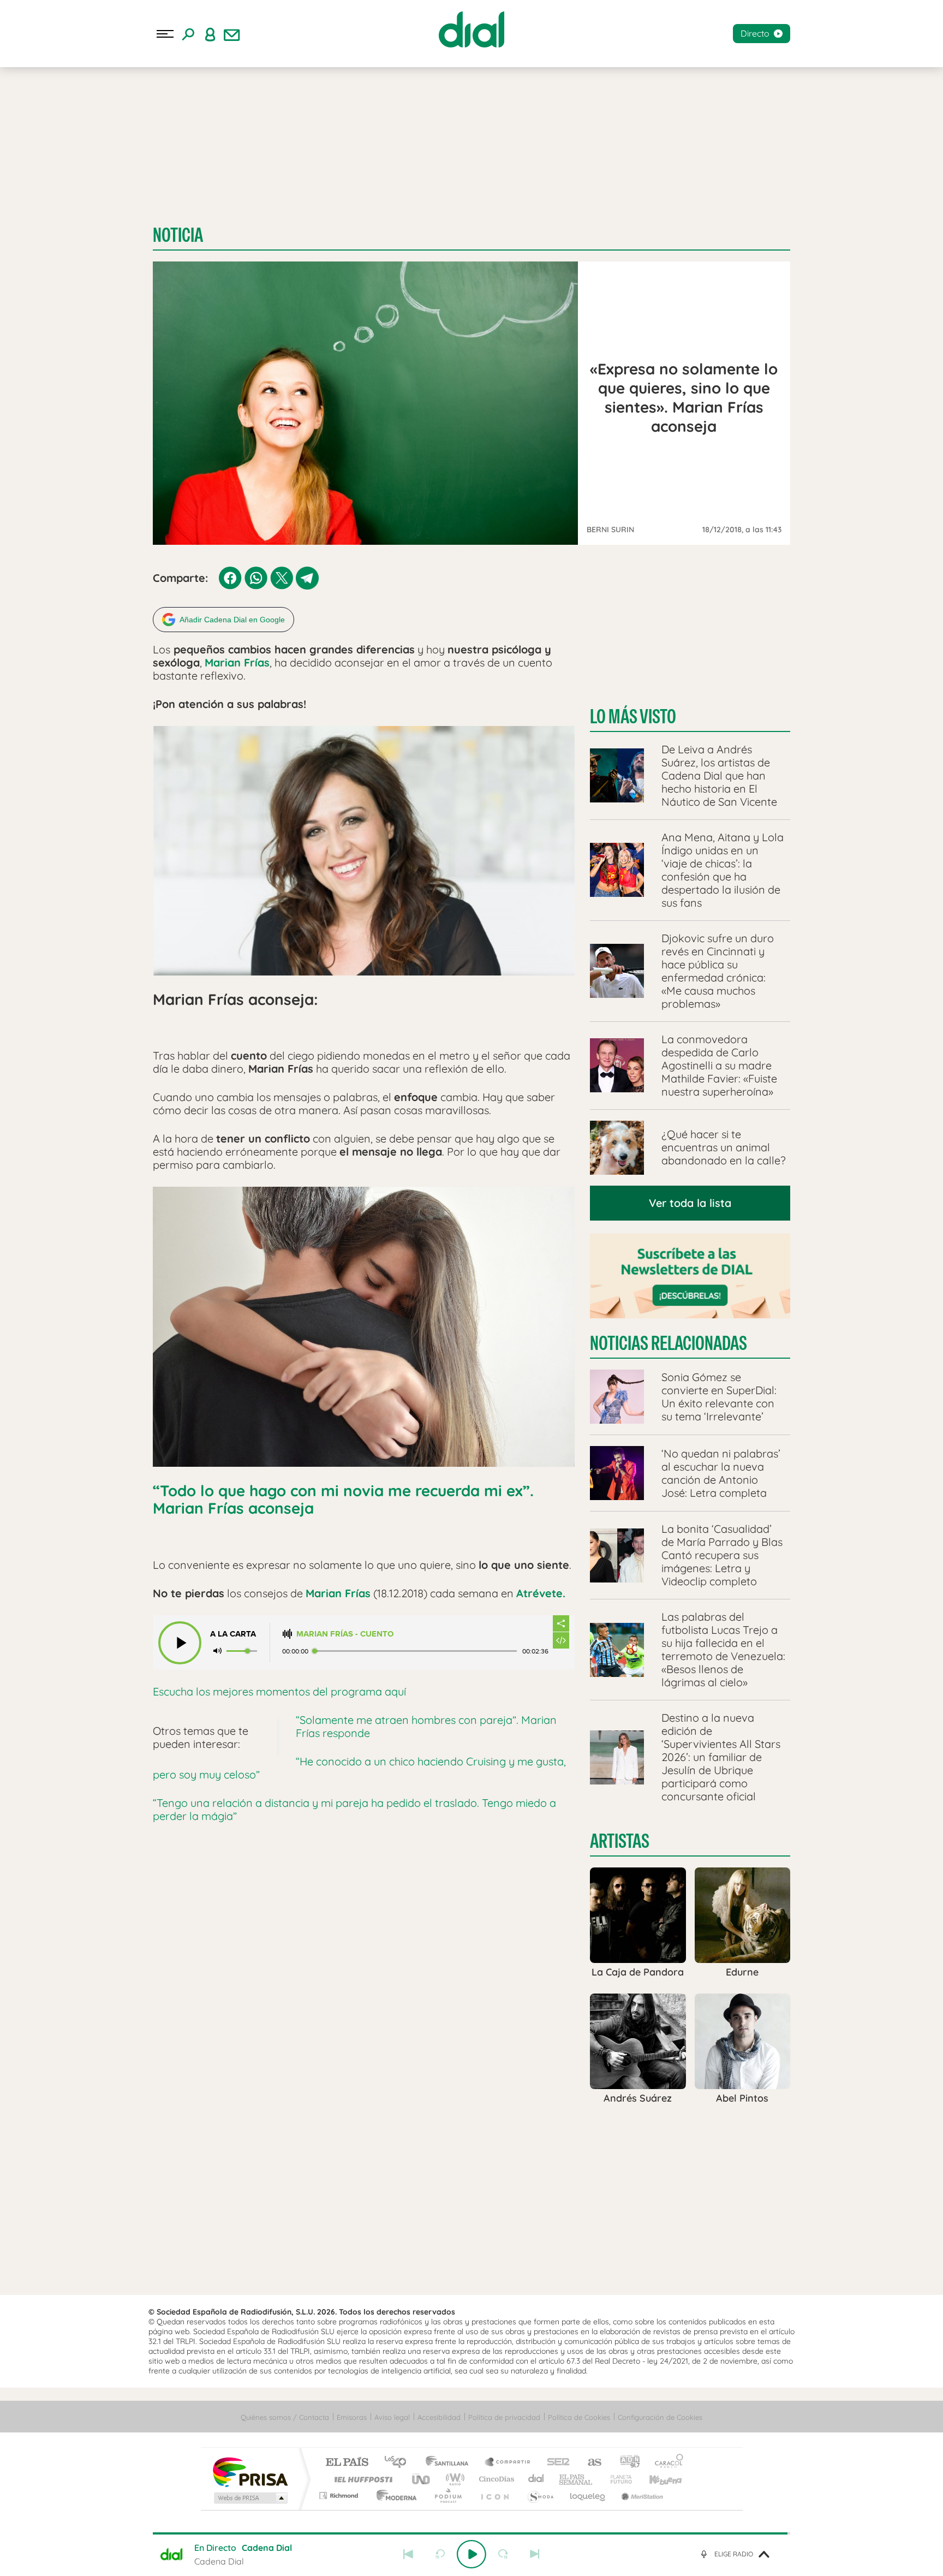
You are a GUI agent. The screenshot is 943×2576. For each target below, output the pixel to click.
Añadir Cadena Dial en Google (232, 620)
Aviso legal (392, 2417)
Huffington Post (361, 2479)
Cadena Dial (536, 2479)
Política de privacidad (504, 2417)
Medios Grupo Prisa (250, 2498)
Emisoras (352, 2417)
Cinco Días (495, 2479)
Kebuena (656, 2479)
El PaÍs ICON (494, 2495)
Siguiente (535, 2554)
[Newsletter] (232, 34)
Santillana (450, 2463)
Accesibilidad (439, 2417)
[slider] (471, 2533)
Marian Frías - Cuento (345, 1634)
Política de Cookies (579, 2417)
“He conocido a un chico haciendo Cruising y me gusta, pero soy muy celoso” (359, 1768)
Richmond (340, 2495)
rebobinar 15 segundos (440, 2554)
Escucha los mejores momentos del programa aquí (279, 1691)
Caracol (666, 2463)
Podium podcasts (447, 2495)
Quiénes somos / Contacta (285, 2417)
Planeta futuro (617, 2479)
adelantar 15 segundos (503, 2554)
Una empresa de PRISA (250, 2471)
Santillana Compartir (508, 2463)
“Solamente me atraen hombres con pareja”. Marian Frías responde (426, 1726)
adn (626, 2463)
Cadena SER (555, 2463)
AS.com (590, 2463)
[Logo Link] (471, 29)
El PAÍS (347, 2463)
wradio (453, 2479)
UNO (422, 2479)
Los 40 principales (399, 2463)
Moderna (394, 2495)
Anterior (408, 2554)
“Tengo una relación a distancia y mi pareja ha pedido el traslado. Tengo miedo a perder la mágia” (354, 1809)
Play (471, 2554)
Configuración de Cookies (660, 2417)
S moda (540, 2495)
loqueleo (588, 2495)
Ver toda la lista (690, 1203)
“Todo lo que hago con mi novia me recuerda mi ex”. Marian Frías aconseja (343, 1499)
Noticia (178, 235)
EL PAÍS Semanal (577, 2479)
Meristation (641, 2495)
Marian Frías (237, 662)
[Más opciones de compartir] (561, 1623)
